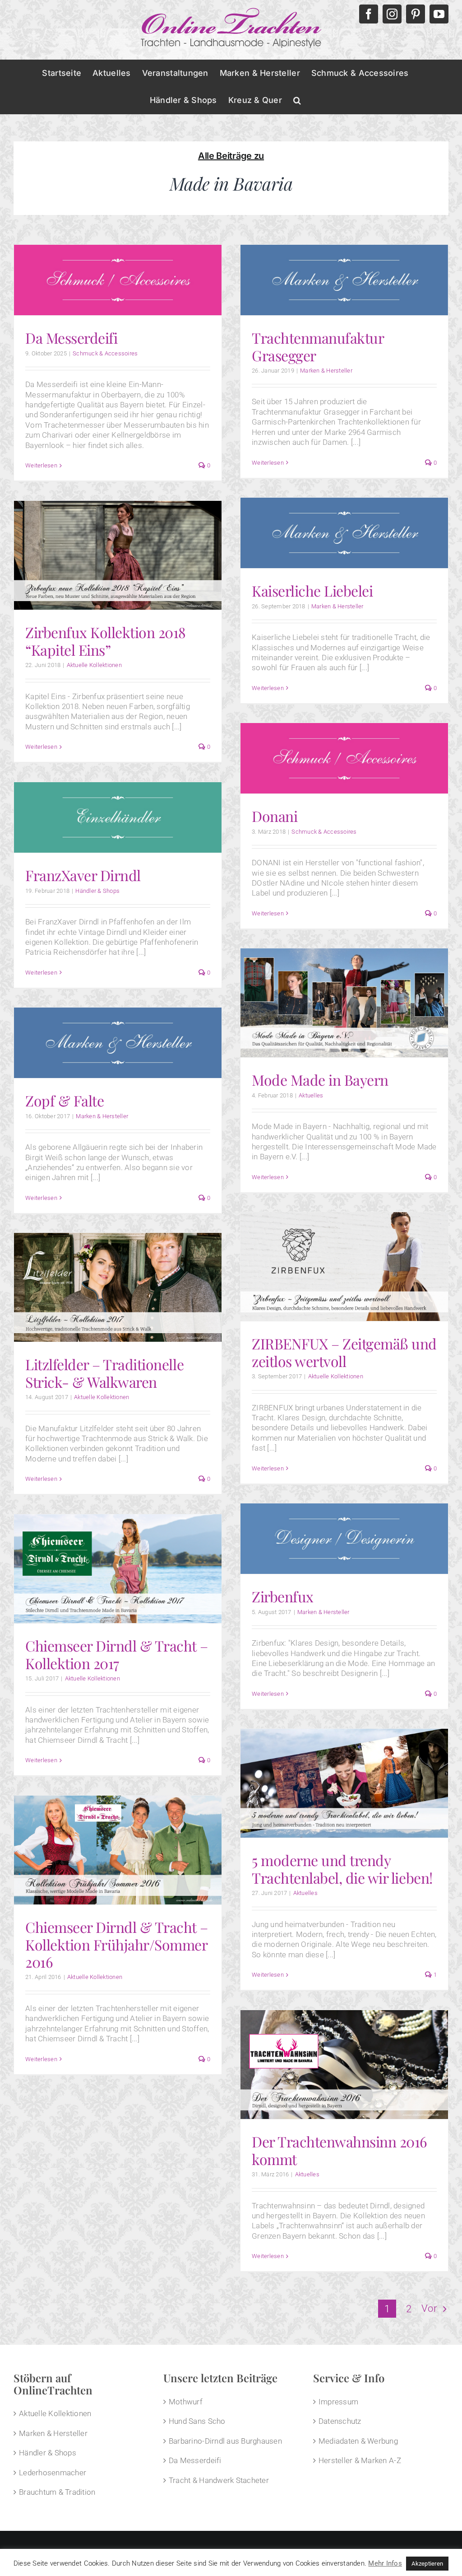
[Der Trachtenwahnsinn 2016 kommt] (344, 2065)
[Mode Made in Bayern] (344, 1003)
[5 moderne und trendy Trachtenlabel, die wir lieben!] (344, 1783)
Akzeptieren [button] (427, 2564)
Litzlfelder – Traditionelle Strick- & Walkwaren (104, 1373)
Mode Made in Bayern (320, 1080)
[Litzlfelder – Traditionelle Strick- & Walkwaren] (118, 1288)
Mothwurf (186, 2402)
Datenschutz (340, 2421)
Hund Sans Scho (197, 2421)
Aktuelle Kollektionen (94, 665)
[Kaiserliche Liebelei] (344, 533)
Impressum (338, 2402)
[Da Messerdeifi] (118, 280)
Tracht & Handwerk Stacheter (219, 2480)
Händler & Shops (97, 891)
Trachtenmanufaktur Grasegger (318, 346)
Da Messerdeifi (71, 338)
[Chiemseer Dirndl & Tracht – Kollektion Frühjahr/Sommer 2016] (118, 1850)
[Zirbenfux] (344, 1539)
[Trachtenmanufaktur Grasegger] (344, 280)
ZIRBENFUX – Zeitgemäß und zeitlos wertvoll (344, 1352)
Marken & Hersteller (326, 371)
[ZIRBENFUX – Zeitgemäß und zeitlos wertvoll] (344, 1267)
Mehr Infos (385, 2563)
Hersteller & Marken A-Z (360, 2460)
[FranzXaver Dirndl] (118, 817)
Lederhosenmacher (53, 2473)
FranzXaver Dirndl (83, 875)
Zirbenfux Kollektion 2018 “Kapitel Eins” (106, 641)
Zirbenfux (283, 1596)
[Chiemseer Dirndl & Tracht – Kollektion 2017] (118, 1569)
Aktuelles (311, 1095)
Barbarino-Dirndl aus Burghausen (225, 2441)
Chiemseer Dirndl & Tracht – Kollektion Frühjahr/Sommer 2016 (116, 1944)
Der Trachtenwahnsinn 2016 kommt (340, 2150)
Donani (275, 816)
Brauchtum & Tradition (57, 2492)
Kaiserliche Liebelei (312, 590)
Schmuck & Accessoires (105, 353)
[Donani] (344, 758)
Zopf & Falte (65, 1100)
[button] (297, 100)
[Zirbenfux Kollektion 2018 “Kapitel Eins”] (118, 555)
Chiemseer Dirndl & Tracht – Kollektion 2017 (116, 1654)
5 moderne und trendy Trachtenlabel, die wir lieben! (342, 1869)
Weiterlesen (41, 465)
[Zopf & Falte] (118, 1043)
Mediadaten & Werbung (358, 2441)
